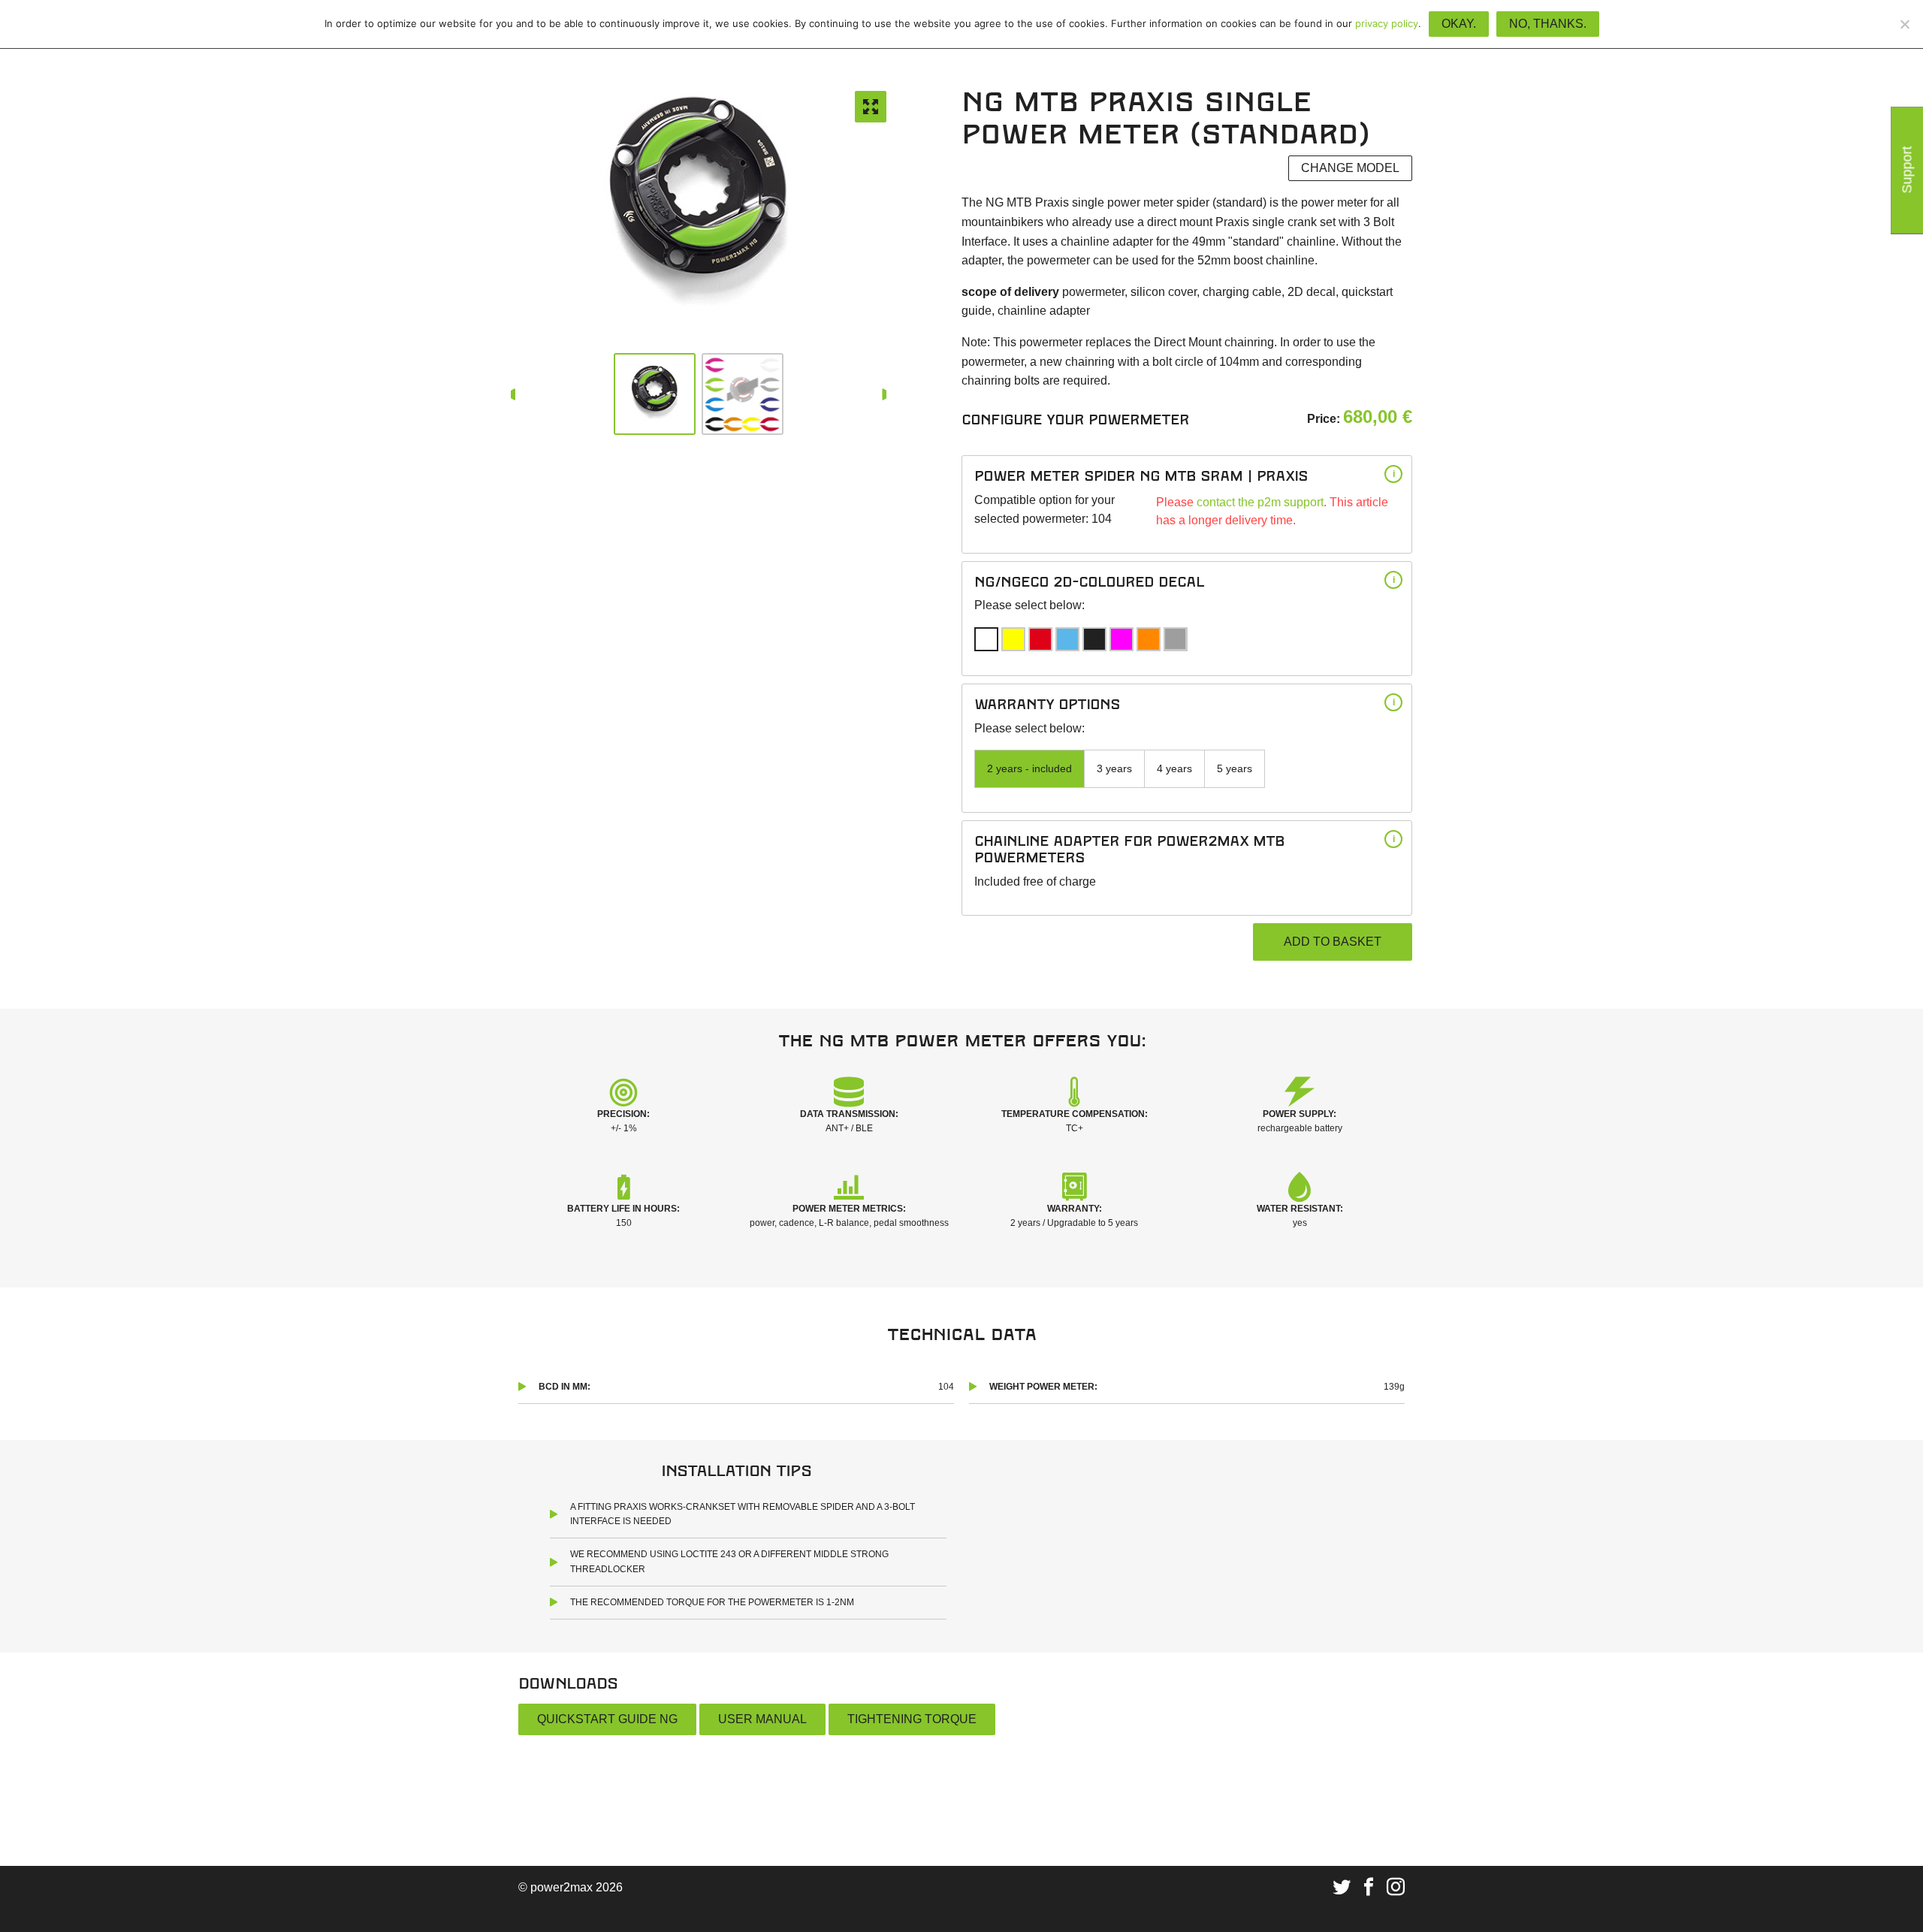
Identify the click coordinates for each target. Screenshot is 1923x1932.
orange (1149, 639)
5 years (1235, 768)
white (986, 639)
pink (1121, 639)
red (1040, 639)
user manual (762, 1719)
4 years (1174, 768)
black (1094, 639)
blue (1067, 639)
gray (1175, 639)
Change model (1350, 168)
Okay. (1459, 24)
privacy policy (1387, 23)
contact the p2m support (1260, 502)
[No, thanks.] (1904, 24)
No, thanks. (1548, 24)
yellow (1013, 639)
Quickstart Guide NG (607, 1719)
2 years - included (1029, 768)
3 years (1114, 768)
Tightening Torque (912, 1719)
